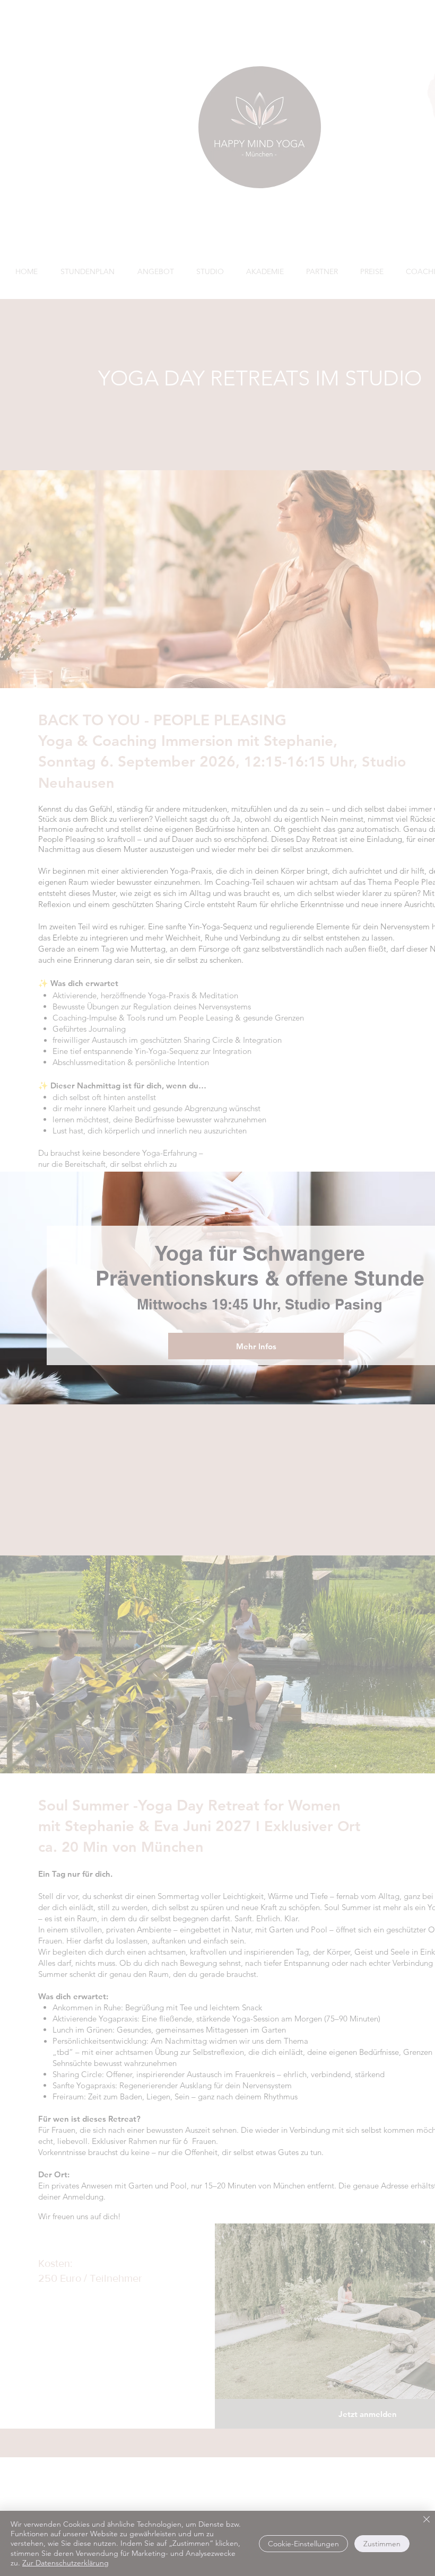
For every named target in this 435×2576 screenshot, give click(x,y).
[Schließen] (427, 2520)
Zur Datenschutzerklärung (66, 2563)
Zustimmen (382, 2544)
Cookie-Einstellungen (303, 2544)
